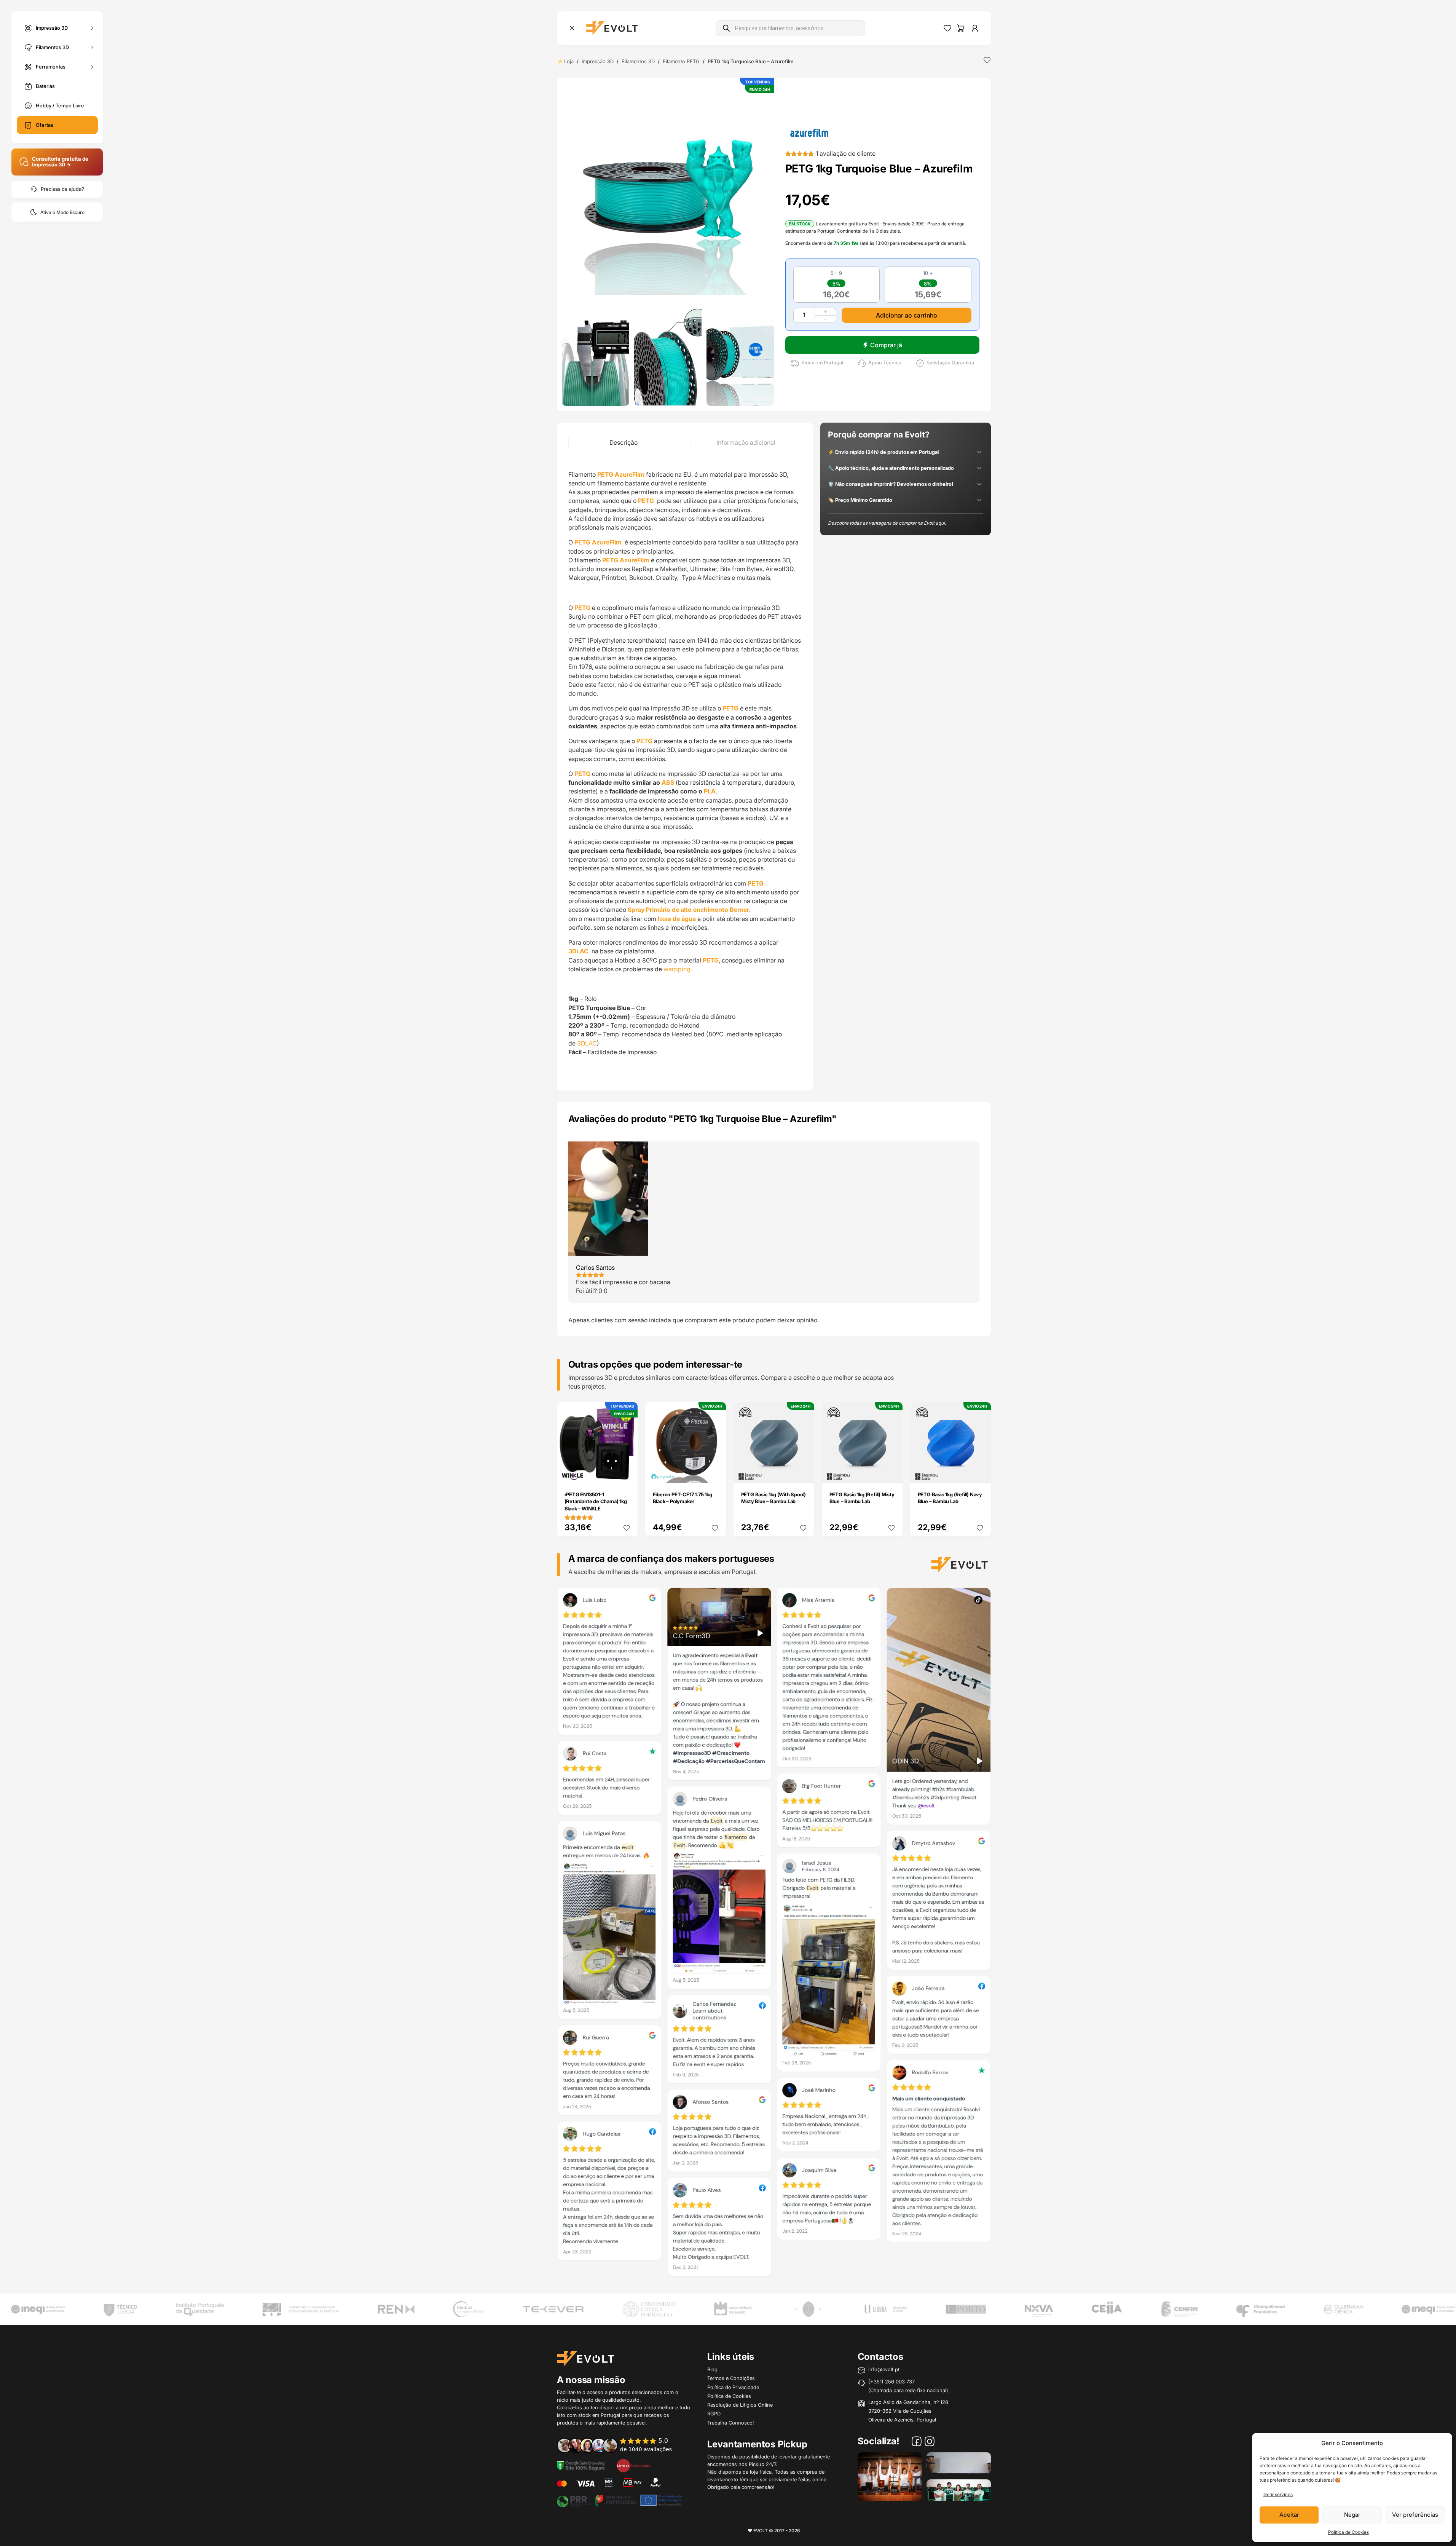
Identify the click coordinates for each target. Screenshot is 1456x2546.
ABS (668, 782)
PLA (710, 791)
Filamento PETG (681, 61)
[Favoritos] (947, 28)
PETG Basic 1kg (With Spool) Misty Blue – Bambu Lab (774, 1498)
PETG (646, 501)
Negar (1352, 2515)
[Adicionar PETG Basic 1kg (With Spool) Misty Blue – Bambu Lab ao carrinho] (803, 1472)
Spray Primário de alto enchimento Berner (688, 910)
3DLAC (587, 1043)
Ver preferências (1415, 2515)
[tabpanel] (685, 771)
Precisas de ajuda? (62, 189)
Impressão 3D (52, 27)
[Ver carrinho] (961, 28)
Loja (569, 61)
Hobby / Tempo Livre (60, 105)
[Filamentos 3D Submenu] (92, 47)
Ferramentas (51, 66)
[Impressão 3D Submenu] (92, 28)
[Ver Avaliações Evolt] (774, 1935)
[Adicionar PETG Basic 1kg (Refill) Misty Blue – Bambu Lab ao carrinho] (891, 1472)
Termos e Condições (731, 2378)
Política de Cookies (1348, 2532)
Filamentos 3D (52, 47)
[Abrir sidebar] (572, 28)
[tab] (624, 443)
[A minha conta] (975, 28)
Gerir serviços (1278, 2494)
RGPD (714, 2414)
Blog (712, 2369)
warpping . (679, 969)
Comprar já (886, 345)
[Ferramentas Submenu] (92, 67)
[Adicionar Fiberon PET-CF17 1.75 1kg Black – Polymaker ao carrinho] (715, 1472)
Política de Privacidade (733, 2387)
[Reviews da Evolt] (620, 2445)
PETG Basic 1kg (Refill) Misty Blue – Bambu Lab (862, 1498)
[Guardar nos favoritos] (987, 60)
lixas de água (677, 919)
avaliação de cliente (846, 153)
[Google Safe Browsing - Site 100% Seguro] (581, 2465)
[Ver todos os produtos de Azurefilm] (809, 132)
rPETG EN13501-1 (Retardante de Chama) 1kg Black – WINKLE (596, 1501)
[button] (668, 189)
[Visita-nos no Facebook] (917, 2442)
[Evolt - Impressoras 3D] (612, 28)
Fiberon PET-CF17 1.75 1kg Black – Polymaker (683, 1498)
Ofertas (45, 125)
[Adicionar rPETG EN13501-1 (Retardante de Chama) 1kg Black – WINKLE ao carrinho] (627, 1472)
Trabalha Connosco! (731, 2423)
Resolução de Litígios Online (740, 2405)
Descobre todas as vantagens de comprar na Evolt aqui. (887, 523)
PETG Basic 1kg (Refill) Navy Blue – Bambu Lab (950, 1498)
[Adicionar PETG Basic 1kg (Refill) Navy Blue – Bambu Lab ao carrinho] (980, 1472)
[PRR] (619, 2500)
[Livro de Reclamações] (633, 2465)
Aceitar (1289, 2515)
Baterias (45, 86)
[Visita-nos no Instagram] (930, 2442)
